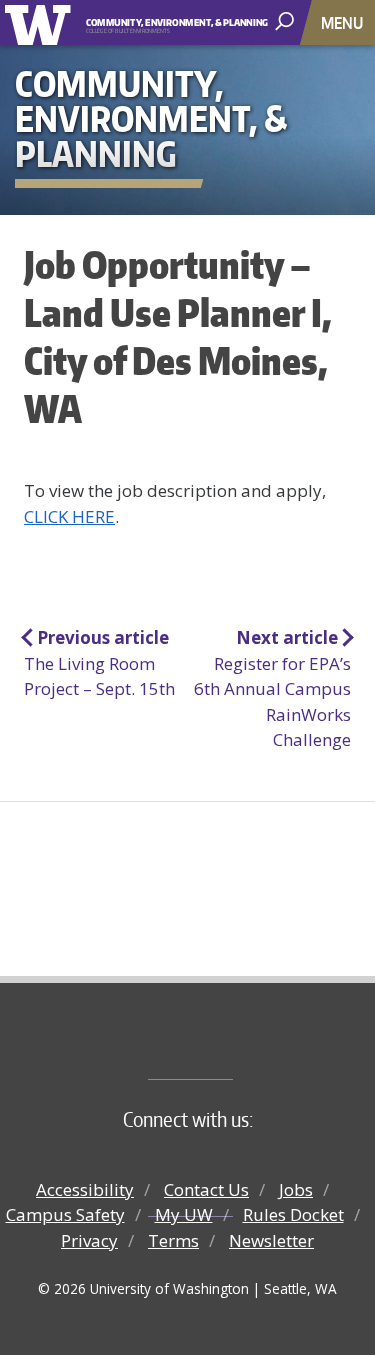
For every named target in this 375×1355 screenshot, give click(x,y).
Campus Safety (65, 1214)
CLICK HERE (69, 516)
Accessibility (85, 1189)
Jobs (296, 1189)
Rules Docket (293, 1214)
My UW (184, 1214)
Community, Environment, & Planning (163, 23)
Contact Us (206, 1189)
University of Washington (41, 22)
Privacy (89, 1240)
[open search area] (286, 21)
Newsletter (271, 1240)
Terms (173, 1240)
